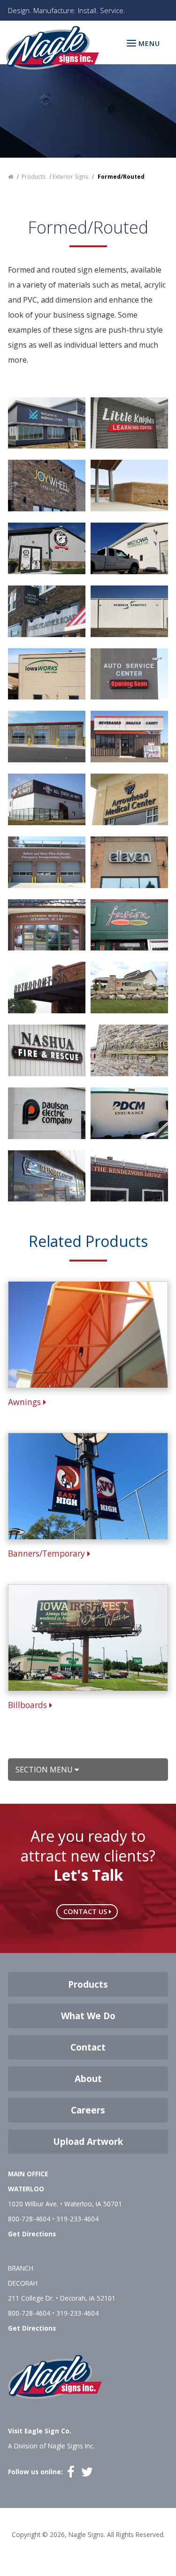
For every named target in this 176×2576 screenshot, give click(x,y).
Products (88, 1984)
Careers (88, 2110)
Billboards (29, 1705)
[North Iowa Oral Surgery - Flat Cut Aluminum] (129, 1049)
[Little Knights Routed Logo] (129, 422)
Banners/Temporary (48, 1553)
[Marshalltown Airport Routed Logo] (47, 422)
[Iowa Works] (47, 673)
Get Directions (32, 2234)
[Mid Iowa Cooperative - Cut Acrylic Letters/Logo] (129, 547)
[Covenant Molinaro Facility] (47, 861)
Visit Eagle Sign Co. (40, 2431)
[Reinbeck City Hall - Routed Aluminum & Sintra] (47, 1175)
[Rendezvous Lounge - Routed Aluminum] (129, 1175)
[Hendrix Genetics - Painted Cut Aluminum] (129, 610)
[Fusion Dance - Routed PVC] (129, 924)
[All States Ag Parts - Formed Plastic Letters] (47, 798)
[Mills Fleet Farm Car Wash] (47, 736)
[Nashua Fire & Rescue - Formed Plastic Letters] (47, 1049)
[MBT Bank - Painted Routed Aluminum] (129, 987)
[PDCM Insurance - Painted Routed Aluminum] (129, 1112)
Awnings (26, 1402)
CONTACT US (86, 1911)
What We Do (88, 2016)
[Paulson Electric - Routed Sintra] (47, 1112)
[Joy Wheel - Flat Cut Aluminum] (47, 485)
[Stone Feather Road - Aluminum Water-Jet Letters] (47, 610)
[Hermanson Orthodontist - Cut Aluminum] (47, 987)
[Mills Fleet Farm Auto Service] (129, 673)
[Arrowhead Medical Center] (129, 798)
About (88, 2079)
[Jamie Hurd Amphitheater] (129, 485)
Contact (88, 2047)
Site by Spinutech (88, 2549)
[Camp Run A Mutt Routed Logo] (47, 547)
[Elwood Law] (47, 924)
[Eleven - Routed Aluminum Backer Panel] (129, 861)
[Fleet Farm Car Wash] (129, 736)
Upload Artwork (88, 2142)
